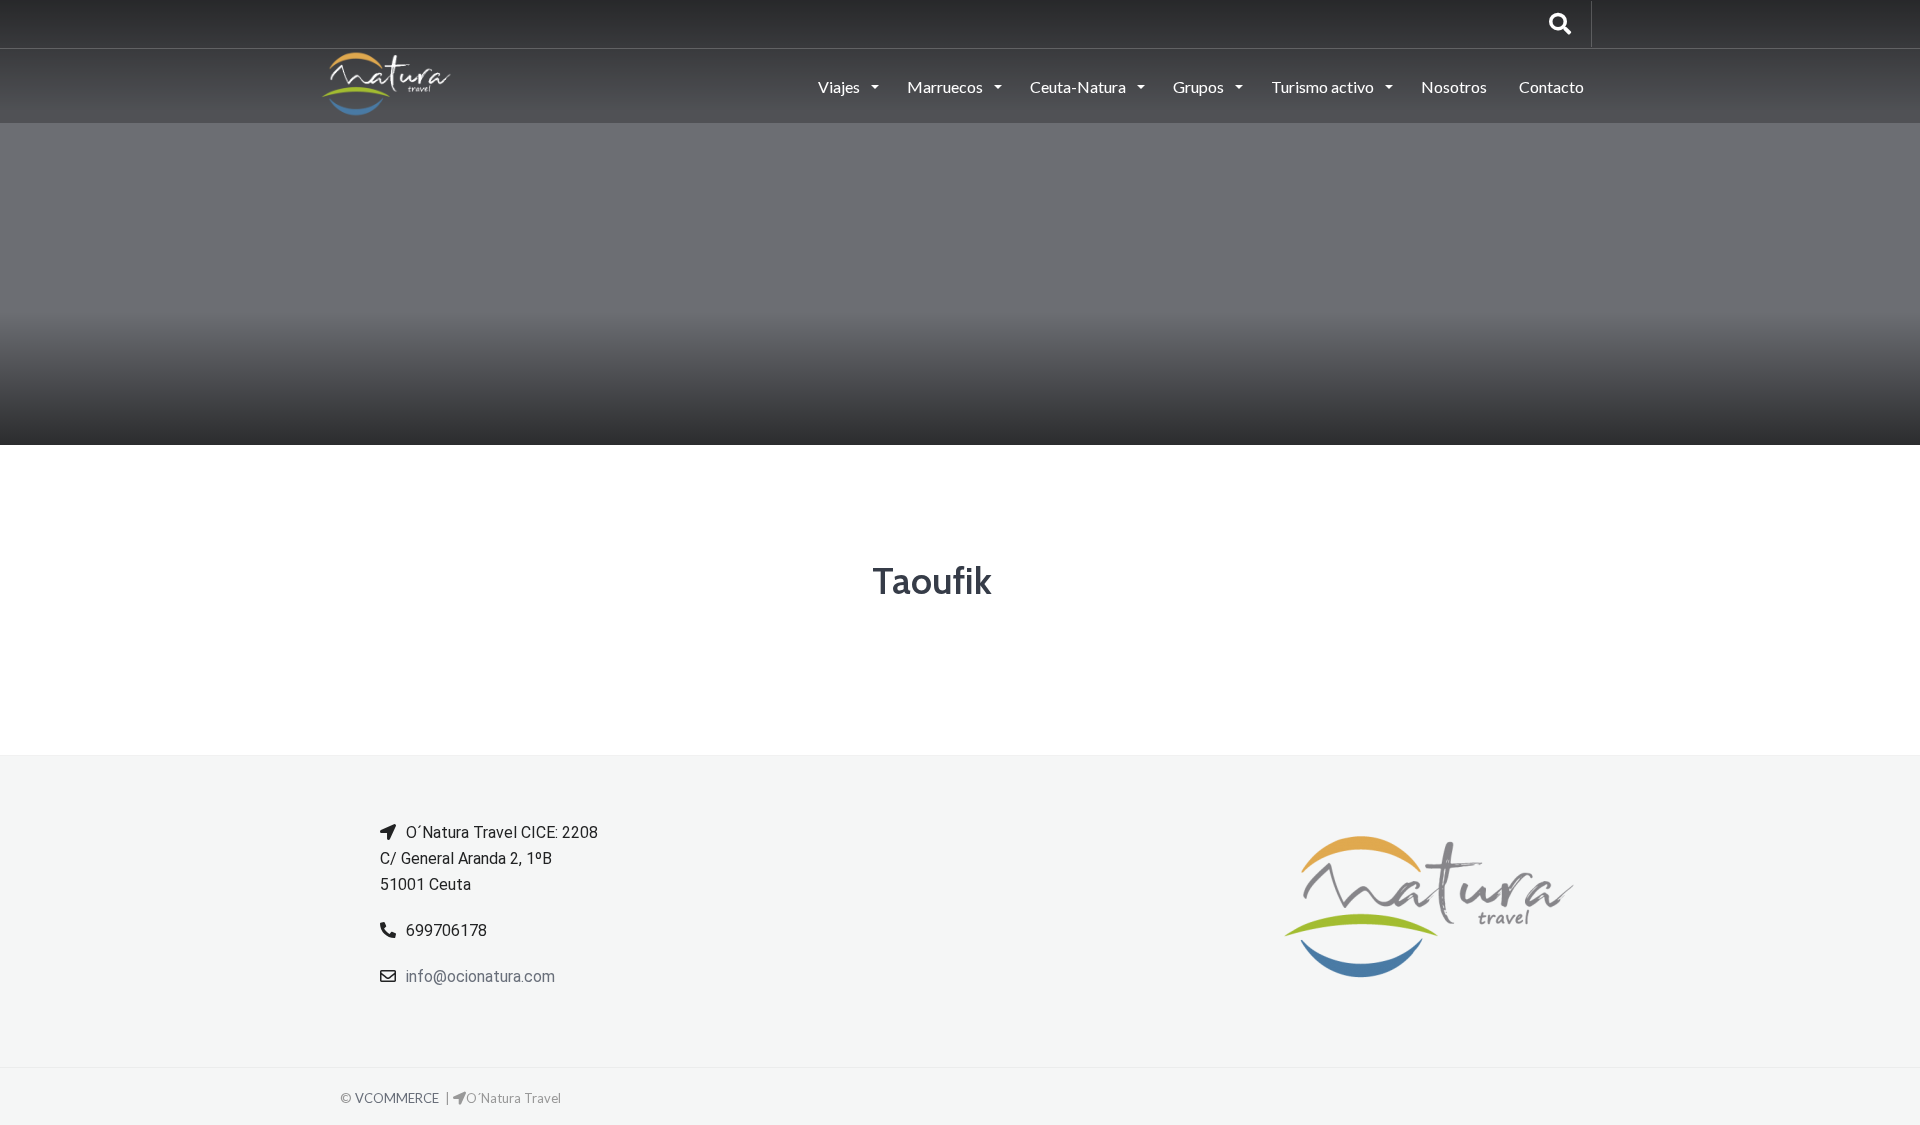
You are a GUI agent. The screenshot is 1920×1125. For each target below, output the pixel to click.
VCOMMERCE (397, 1098)
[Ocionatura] (386, 85)
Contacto (1551, 86)
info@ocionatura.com (480, 976)
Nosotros (1454, 86)
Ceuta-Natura (1079, 86)
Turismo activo (1324, 86)
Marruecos (946, 86)
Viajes (840, 86)
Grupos (1200, 86)
